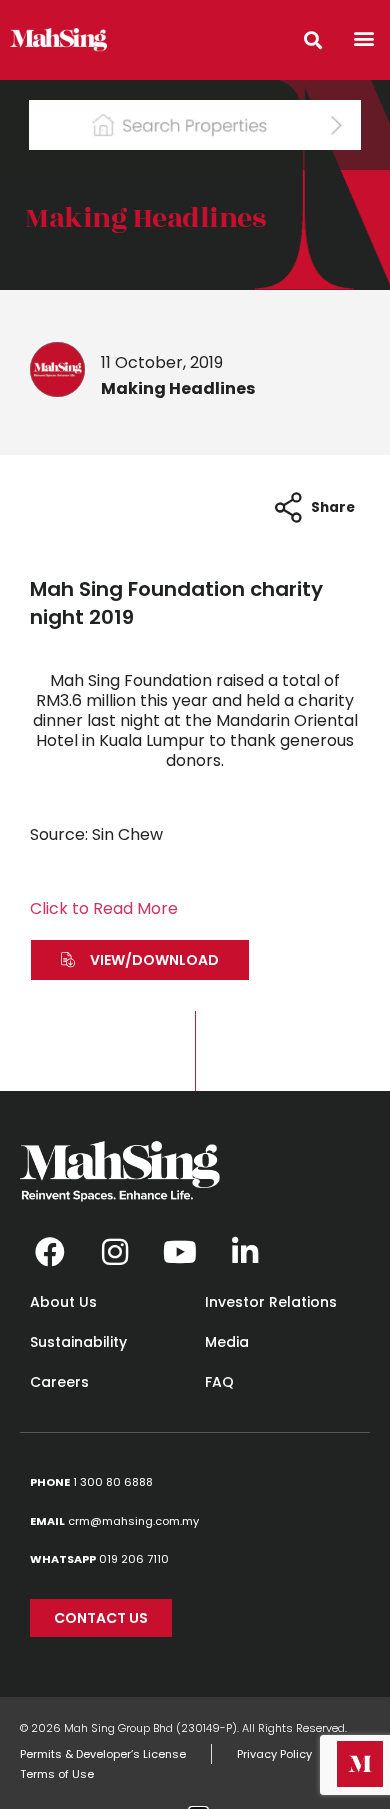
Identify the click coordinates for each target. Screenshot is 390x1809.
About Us (63, 1302)
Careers (59, 1382)
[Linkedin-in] (245, 1252)
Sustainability (78, 1342)
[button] (363, 37)
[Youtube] (180, 1252)
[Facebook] (50, 1252)
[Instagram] (115, 1252)
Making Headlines (145, 218)
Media (227, 1342)
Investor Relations (271, 1302)
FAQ (219, 1382)
